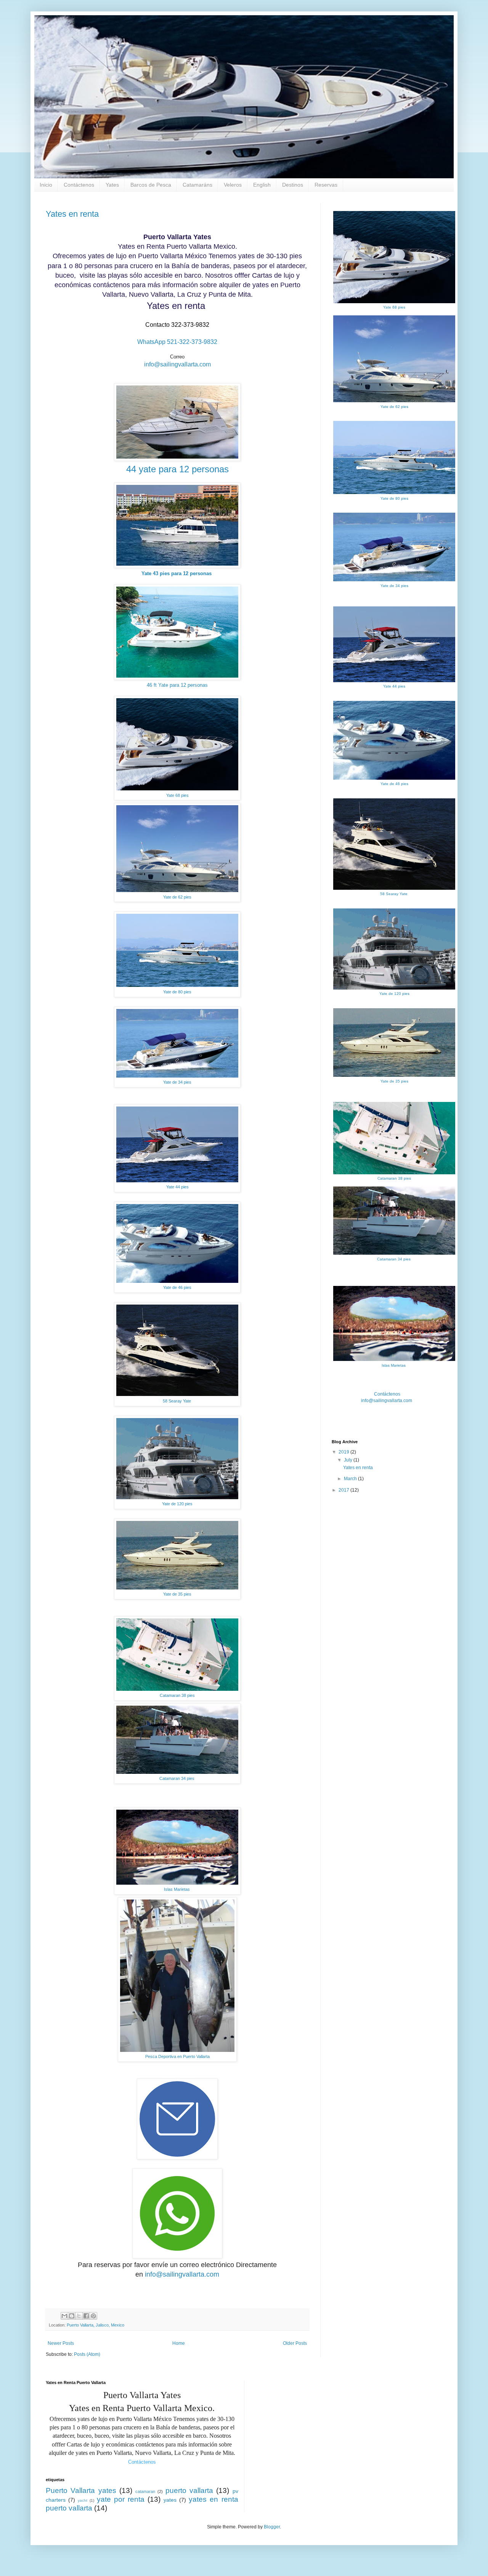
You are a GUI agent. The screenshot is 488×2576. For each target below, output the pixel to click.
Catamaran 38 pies (177, 1695)
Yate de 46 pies (177, 1287)
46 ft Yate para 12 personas (177, 685)
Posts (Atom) (87, 2354)
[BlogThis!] (72, 2316)
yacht (83, 2500)
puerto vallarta (189, 2490)
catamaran (145, 2491)
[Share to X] (79, 2316)
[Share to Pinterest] (93, 2316)
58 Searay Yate (177, 1401)
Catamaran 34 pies (177, 1778)
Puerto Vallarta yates (81, 2490)
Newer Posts (61, 2343)
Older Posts (295, 2343)
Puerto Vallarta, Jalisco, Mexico (96, 2325)
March (351, 1479)
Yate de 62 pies (177, 897)
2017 (344, 1490)
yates (170, 2500)
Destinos (293, 185)
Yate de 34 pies (177, 1082)
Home (179, 2343)
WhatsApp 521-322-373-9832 (177, 342)
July (349, 1460)
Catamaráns (197, 185)
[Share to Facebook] (86, 2316)
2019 (344, 1452)
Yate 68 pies (177, 795)
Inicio (46, 185)
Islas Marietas (177, 1889)
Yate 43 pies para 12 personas (177, 573)
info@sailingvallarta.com (177, 364)
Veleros (233, 185)
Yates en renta (72, 214)
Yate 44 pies (177, 1187)
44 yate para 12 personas (177, 469)
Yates (112, 185)
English (262, 185)
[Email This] (64, 2316)
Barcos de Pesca (151, 185)
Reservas (326, 185)
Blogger (272, 2527)
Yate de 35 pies (177, 1594)
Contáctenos (79, 185)
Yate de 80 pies (177, 992)
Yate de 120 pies (177, 1504)
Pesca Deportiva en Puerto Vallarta (177, 2056)
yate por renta (121, 2499)
